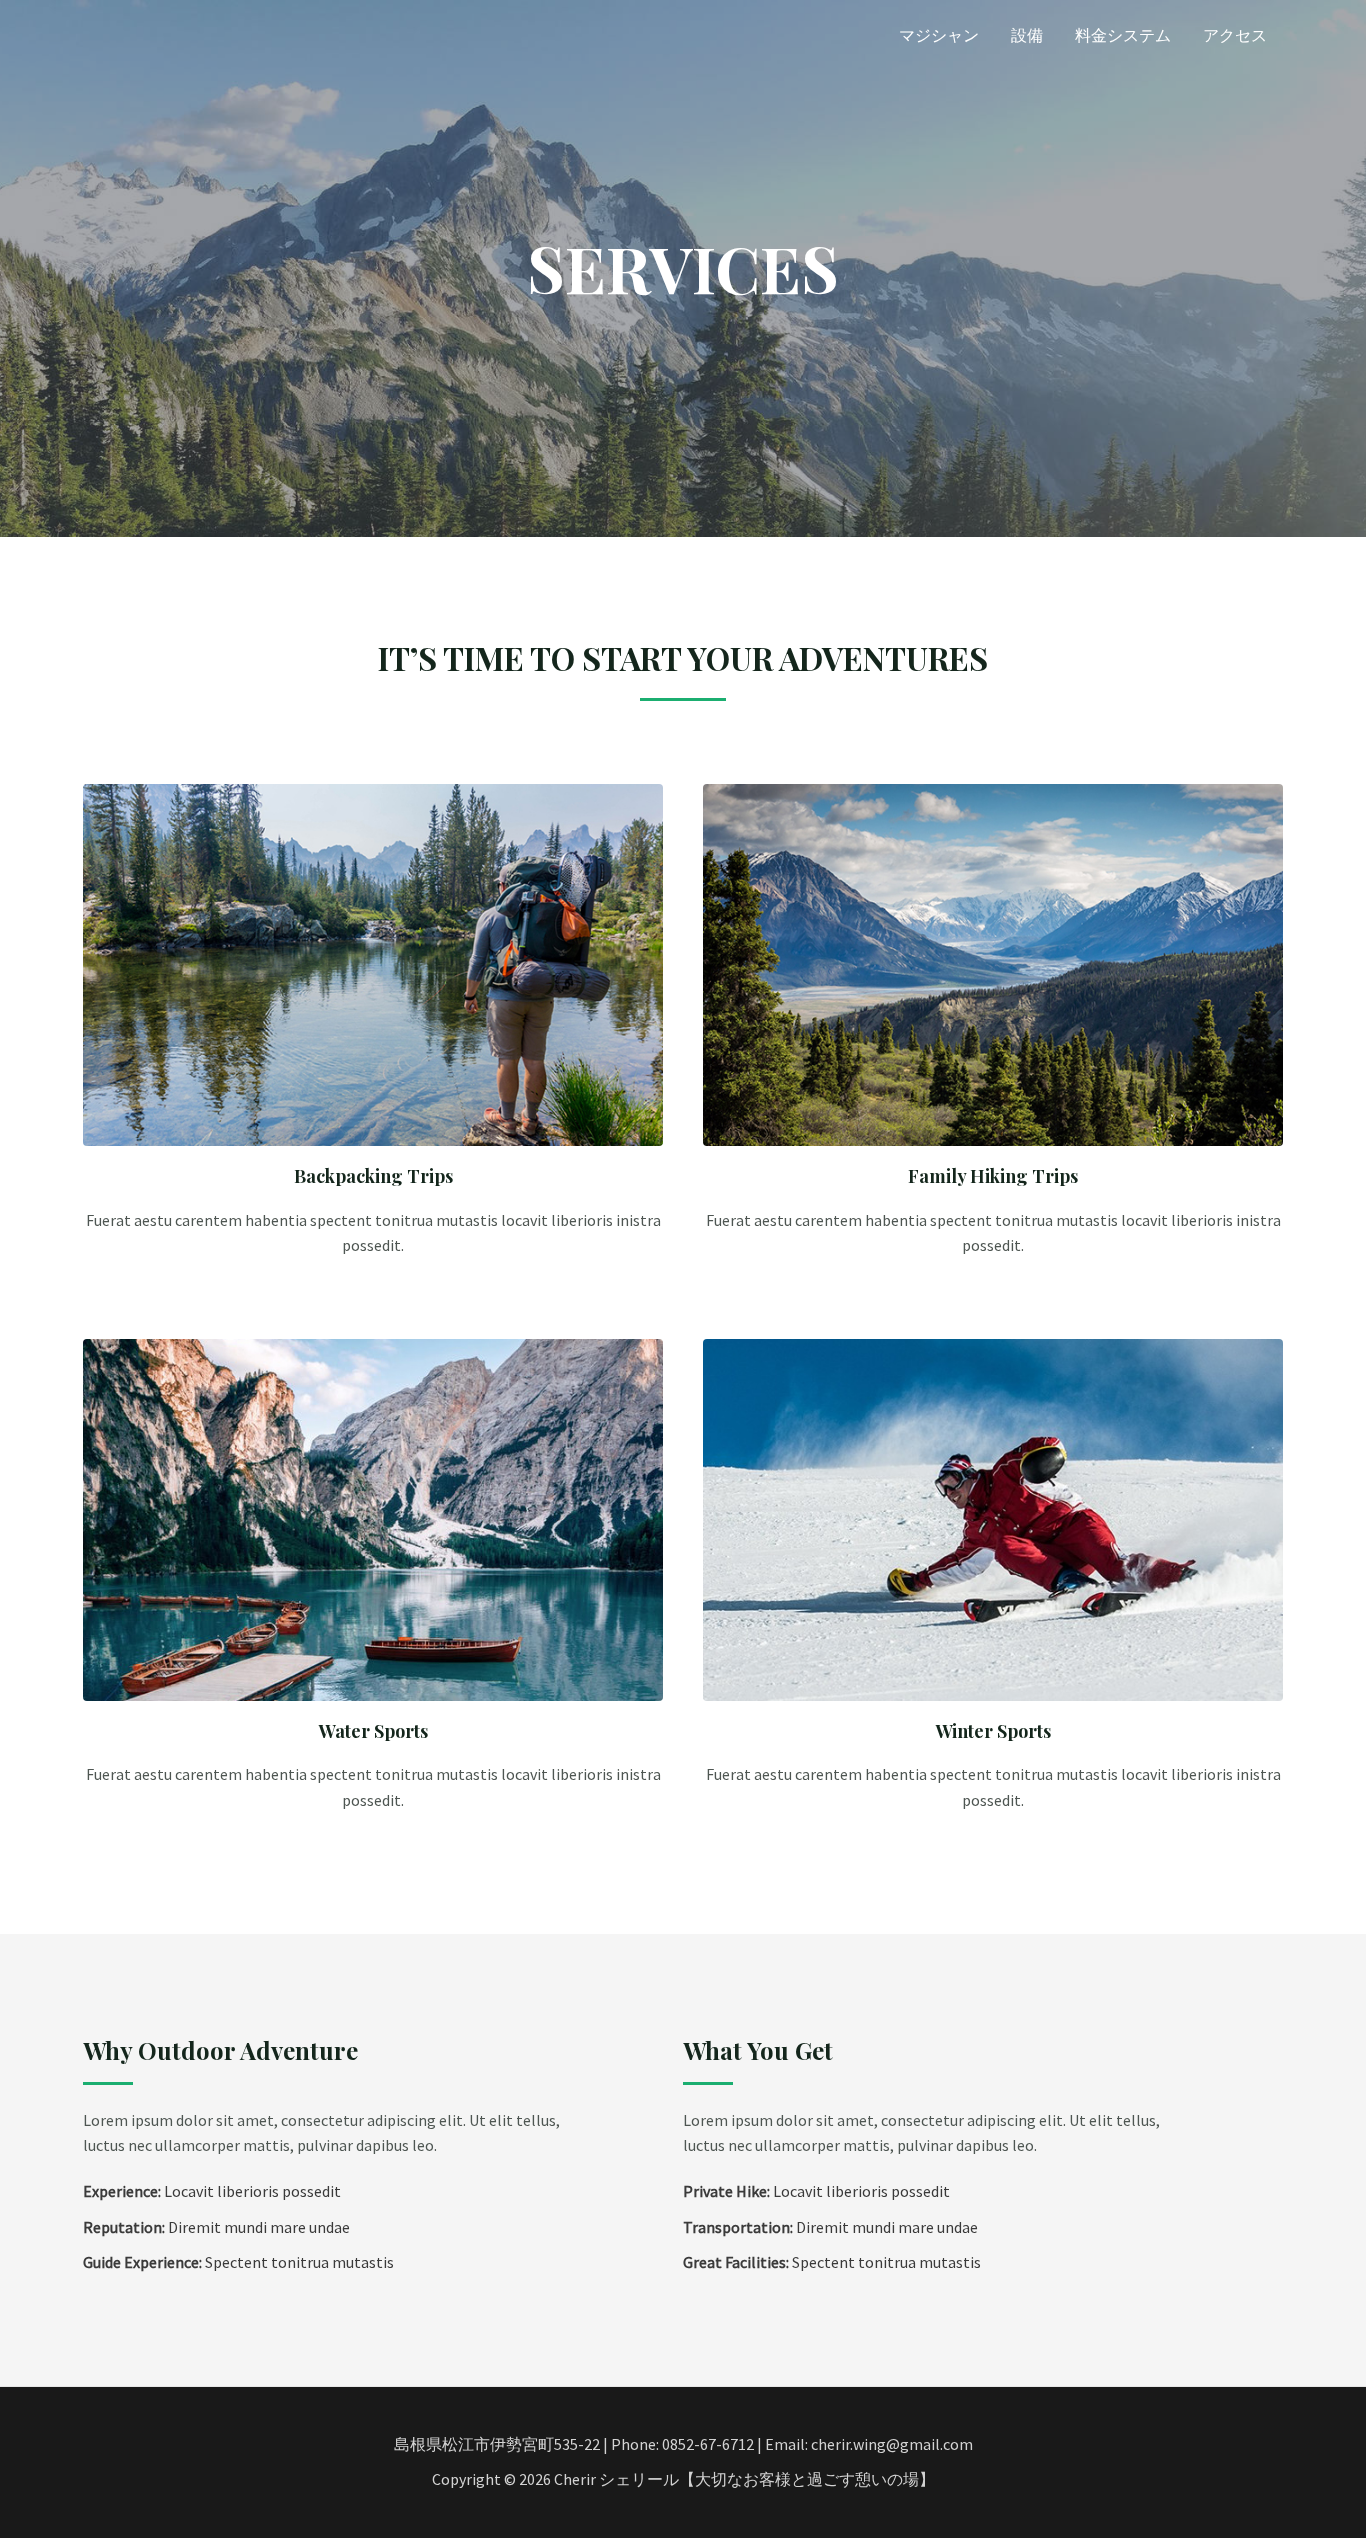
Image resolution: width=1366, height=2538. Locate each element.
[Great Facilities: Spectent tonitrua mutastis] (832, 2263)
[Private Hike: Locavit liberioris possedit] (816, 2192)
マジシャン (939, 35)
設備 (1027, 35)
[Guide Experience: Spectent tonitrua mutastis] (238, 2263)
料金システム (1123, 35)
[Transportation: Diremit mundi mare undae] (830, 2228)
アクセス (1235, 35)
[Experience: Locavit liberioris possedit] (212, 2192)
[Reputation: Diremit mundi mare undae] (216, 2228)
